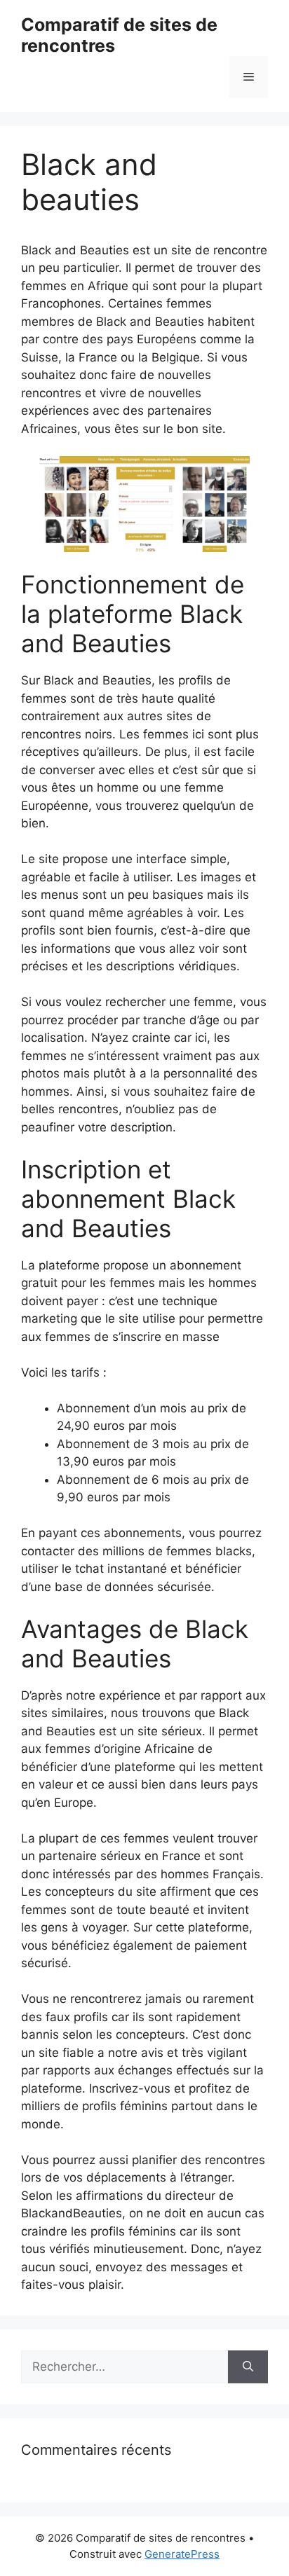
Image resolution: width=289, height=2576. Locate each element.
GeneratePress (182, 2554)
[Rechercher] (248, 2367)
